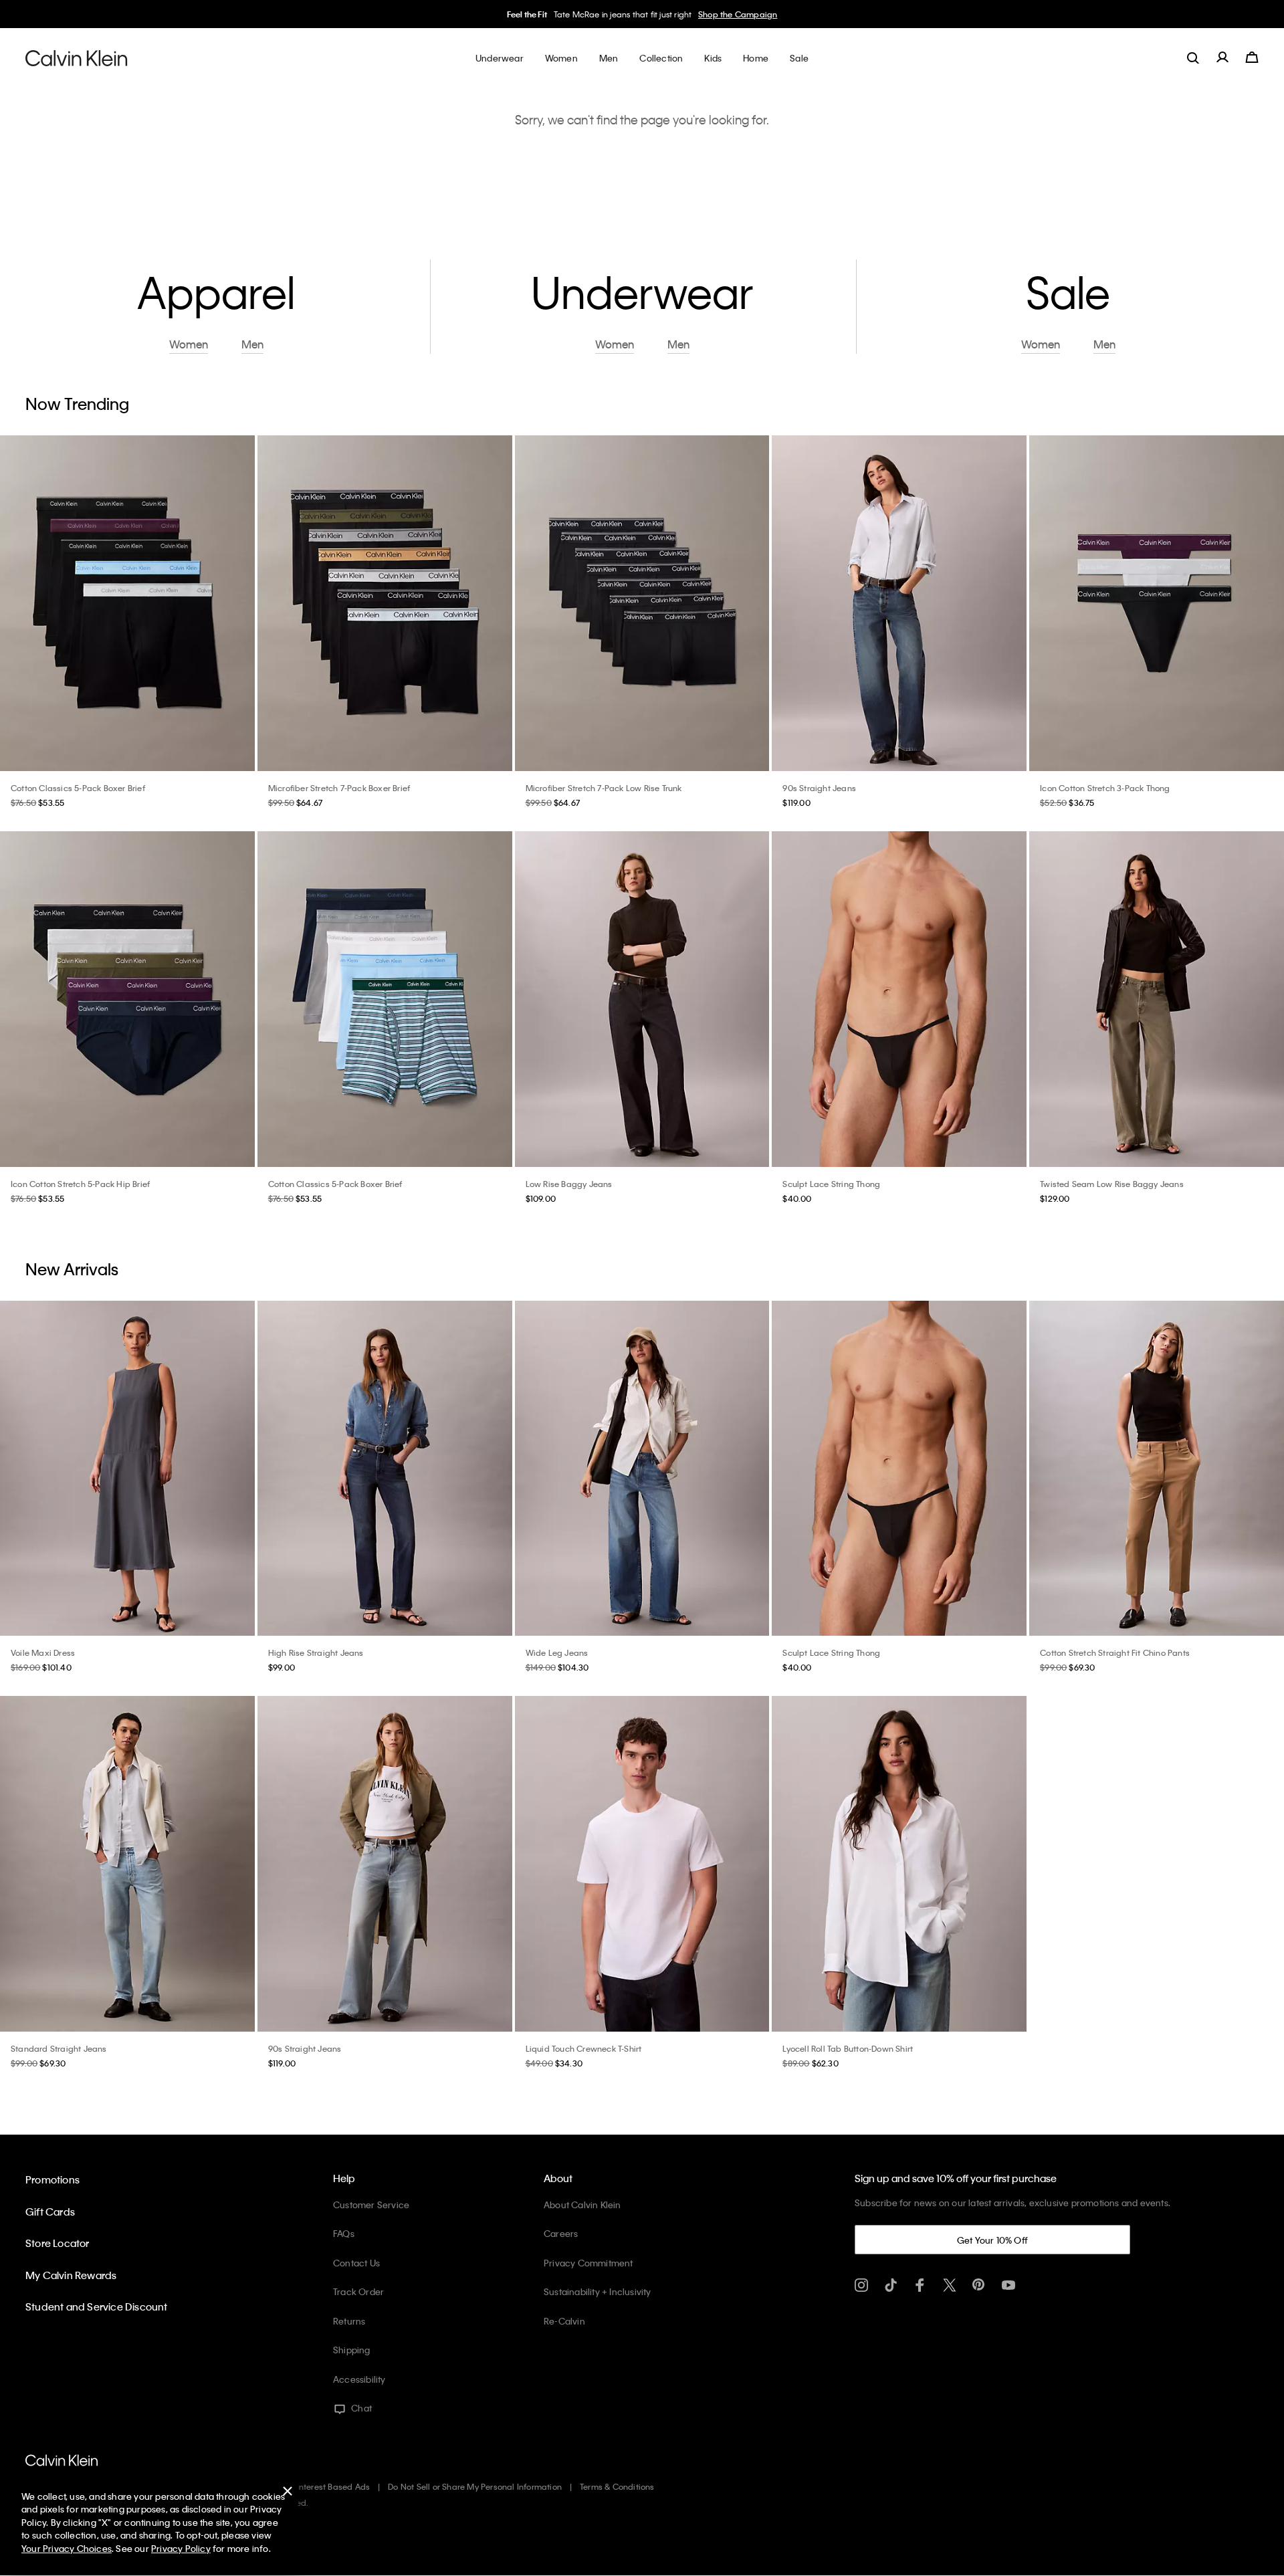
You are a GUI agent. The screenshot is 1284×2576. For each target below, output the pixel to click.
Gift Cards (50, 2212)
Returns (349, 2321)
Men (252, 345)
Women (189, 345)
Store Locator (58, 2243)
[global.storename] (77, 58)
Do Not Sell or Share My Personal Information (475, 2486)
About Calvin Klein (582, 2205)
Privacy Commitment (588, 2263)
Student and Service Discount (97, 2306)
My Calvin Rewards (71, 2275)
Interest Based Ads (334, 2486)
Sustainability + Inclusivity (598, 2291)
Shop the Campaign (738, 14)
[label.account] (1222, 58)
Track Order (358, 2291)
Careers (561, 2233)
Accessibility (359, 2379)
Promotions (52, 2179)
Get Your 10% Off (992, 2240)
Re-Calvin (564, 2321)
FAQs (344, 2233)
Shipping (352, 2350)
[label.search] (1193, 58)
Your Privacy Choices (67, 2548)
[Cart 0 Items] (1252, 58)
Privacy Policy (181, 2548)
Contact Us (356, 2263)
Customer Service (371, 2205)
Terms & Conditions (617, 2486)
